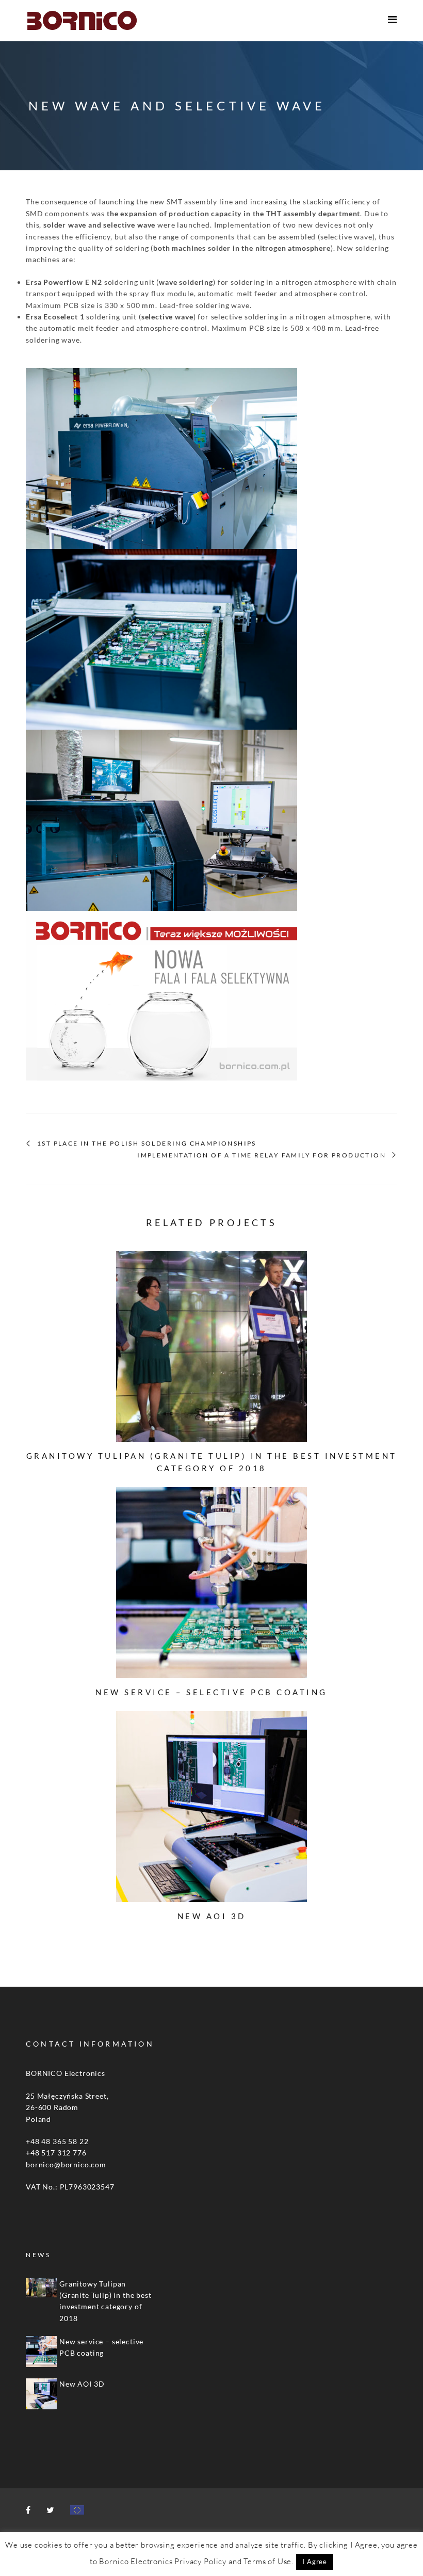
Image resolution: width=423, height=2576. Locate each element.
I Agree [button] (315, 2562)
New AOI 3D (212, 1916)
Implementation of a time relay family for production (262, 1155)
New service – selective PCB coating (211, 1692)
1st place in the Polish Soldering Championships (147, 1144)
